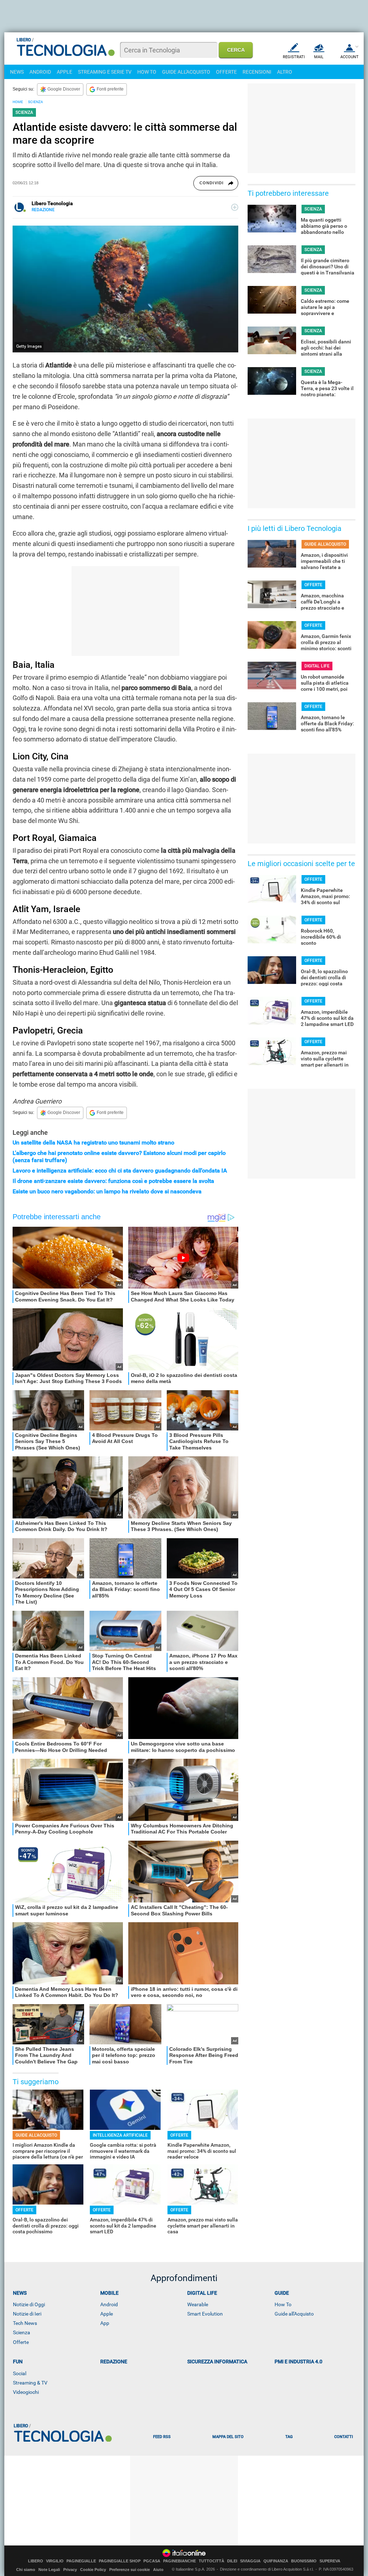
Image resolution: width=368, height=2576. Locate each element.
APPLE (65, 72)
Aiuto (158, 2570)
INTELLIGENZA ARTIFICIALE (120, 2135)
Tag (289, 2437)
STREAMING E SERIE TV (105, 72)
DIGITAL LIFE (317, 666)
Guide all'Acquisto (294, 2314)
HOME (18, 102)
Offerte (21, 2342)
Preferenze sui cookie (130, 2570)
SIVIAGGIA (250, 2561)
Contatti (344, 2437)
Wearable (198, 2304)
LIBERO (36, 2561)
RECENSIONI (257, 72)
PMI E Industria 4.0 (298, 2362)
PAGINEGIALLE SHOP (120, 2561)
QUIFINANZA (276, 2561)
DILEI (232, 2561)
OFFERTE (226, 72)
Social (20, 2373)
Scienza (22, 2332)
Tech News (25, 2323)
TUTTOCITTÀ (211, 2561)
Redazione (114, 2362)
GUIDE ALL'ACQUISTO (186, 72)
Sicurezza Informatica (217, 2362)
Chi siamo (26, 2570)
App (105, 2323)
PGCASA (152, 2561)
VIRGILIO (55, 2561)
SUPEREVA (330, 2561)
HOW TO (147, 72)
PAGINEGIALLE (81, 2561)
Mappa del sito (228, 2437)
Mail (319, 57)
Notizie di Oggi (29, 2304)
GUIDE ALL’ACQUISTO (36, 2135)
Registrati (294, 57)
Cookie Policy (93, 2570)
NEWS (17, 72)
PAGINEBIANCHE (180, 2561)
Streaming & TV (30, 2383)
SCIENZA (36, 102)
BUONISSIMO (304, 2561)
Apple (107, 2314)
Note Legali (49, 2570)
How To (283, 2304)
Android (109, 2304)
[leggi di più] (235, 207)
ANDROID (40, 72)
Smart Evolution (205, 2314)
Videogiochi (26, 2392)
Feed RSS (162, 2437)
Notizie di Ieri (27, 2314)
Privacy (70, 2570)
